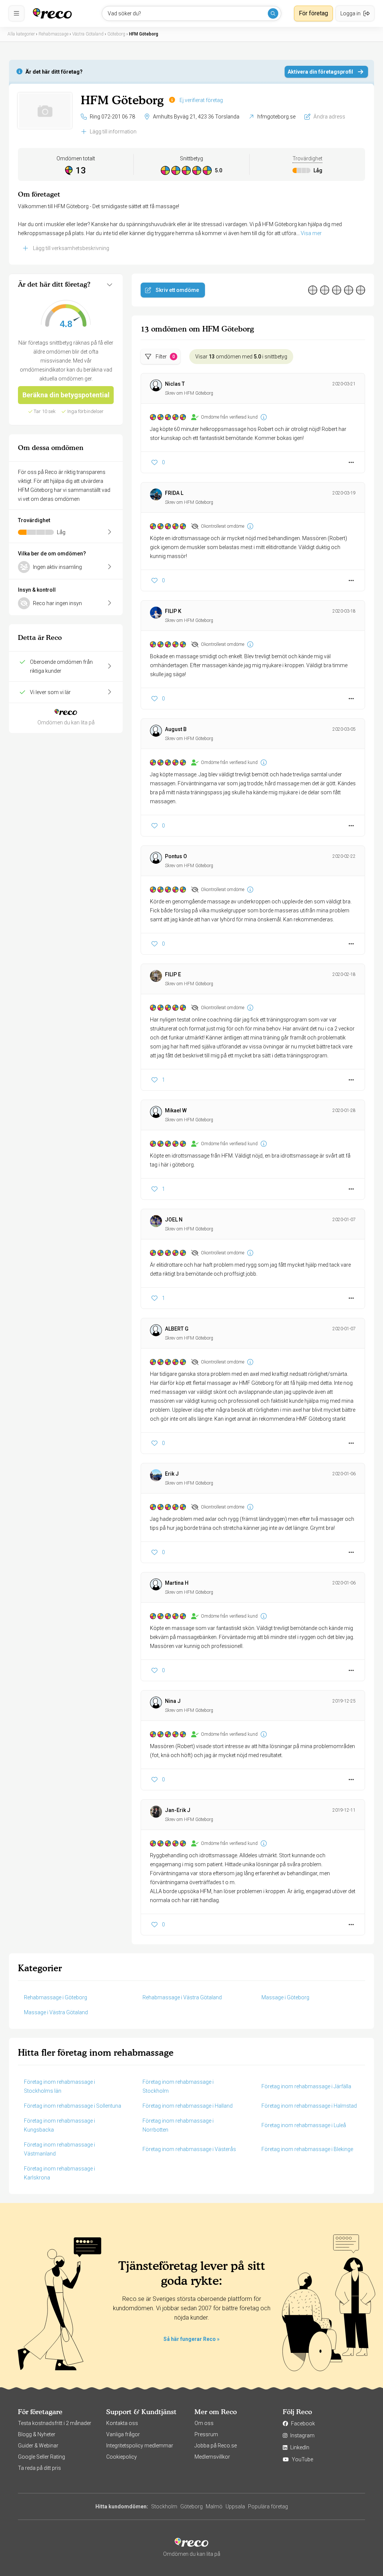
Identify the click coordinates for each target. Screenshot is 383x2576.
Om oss (204, 2423)
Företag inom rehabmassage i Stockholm (178, 2086)
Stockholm (164, 2506)
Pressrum (206, 2434)
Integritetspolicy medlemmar (140, 2446)
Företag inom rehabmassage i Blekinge (307, 2149)
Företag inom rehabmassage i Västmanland (59, 2149)
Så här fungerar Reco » (191, 2339)
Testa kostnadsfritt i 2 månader (55, 2423)
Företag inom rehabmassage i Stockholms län (59, 2086)
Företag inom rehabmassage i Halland (188, 2106)
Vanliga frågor (123, 2434)
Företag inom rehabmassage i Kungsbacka (59, 2125)
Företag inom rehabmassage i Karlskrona (59, 2173)
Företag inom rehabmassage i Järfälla (306, 2086)
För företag (313, 13)
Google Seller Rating (42, 2457)
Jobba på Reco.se (216, 2446)
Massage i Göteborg (285, 1997)
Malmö (214, 2506)
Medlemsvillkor (212, 2457)
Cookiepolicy (122, 2457)
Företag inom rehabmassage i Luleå (304, 2125)
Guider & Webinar (38, 2446)
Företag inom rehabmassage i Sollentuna (73, 2106)
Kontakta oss (122, 2423)
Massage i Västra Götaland (56, 2012)
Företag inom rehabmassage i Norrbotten (178, 2125)
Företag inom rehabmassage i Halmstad (309, 2106)
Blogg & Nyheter (37, 2434)
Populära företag (268, 2506)
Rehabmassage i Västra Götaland (182, 1997)
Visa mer (311, 233)
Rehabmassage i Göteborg (56, 1997)
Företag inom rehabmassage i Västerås (189, 2149)
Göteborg (191, 2506)
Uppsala (235, 2506)
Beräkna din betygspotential (66, 395)
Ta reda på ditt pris (39, 2468)
